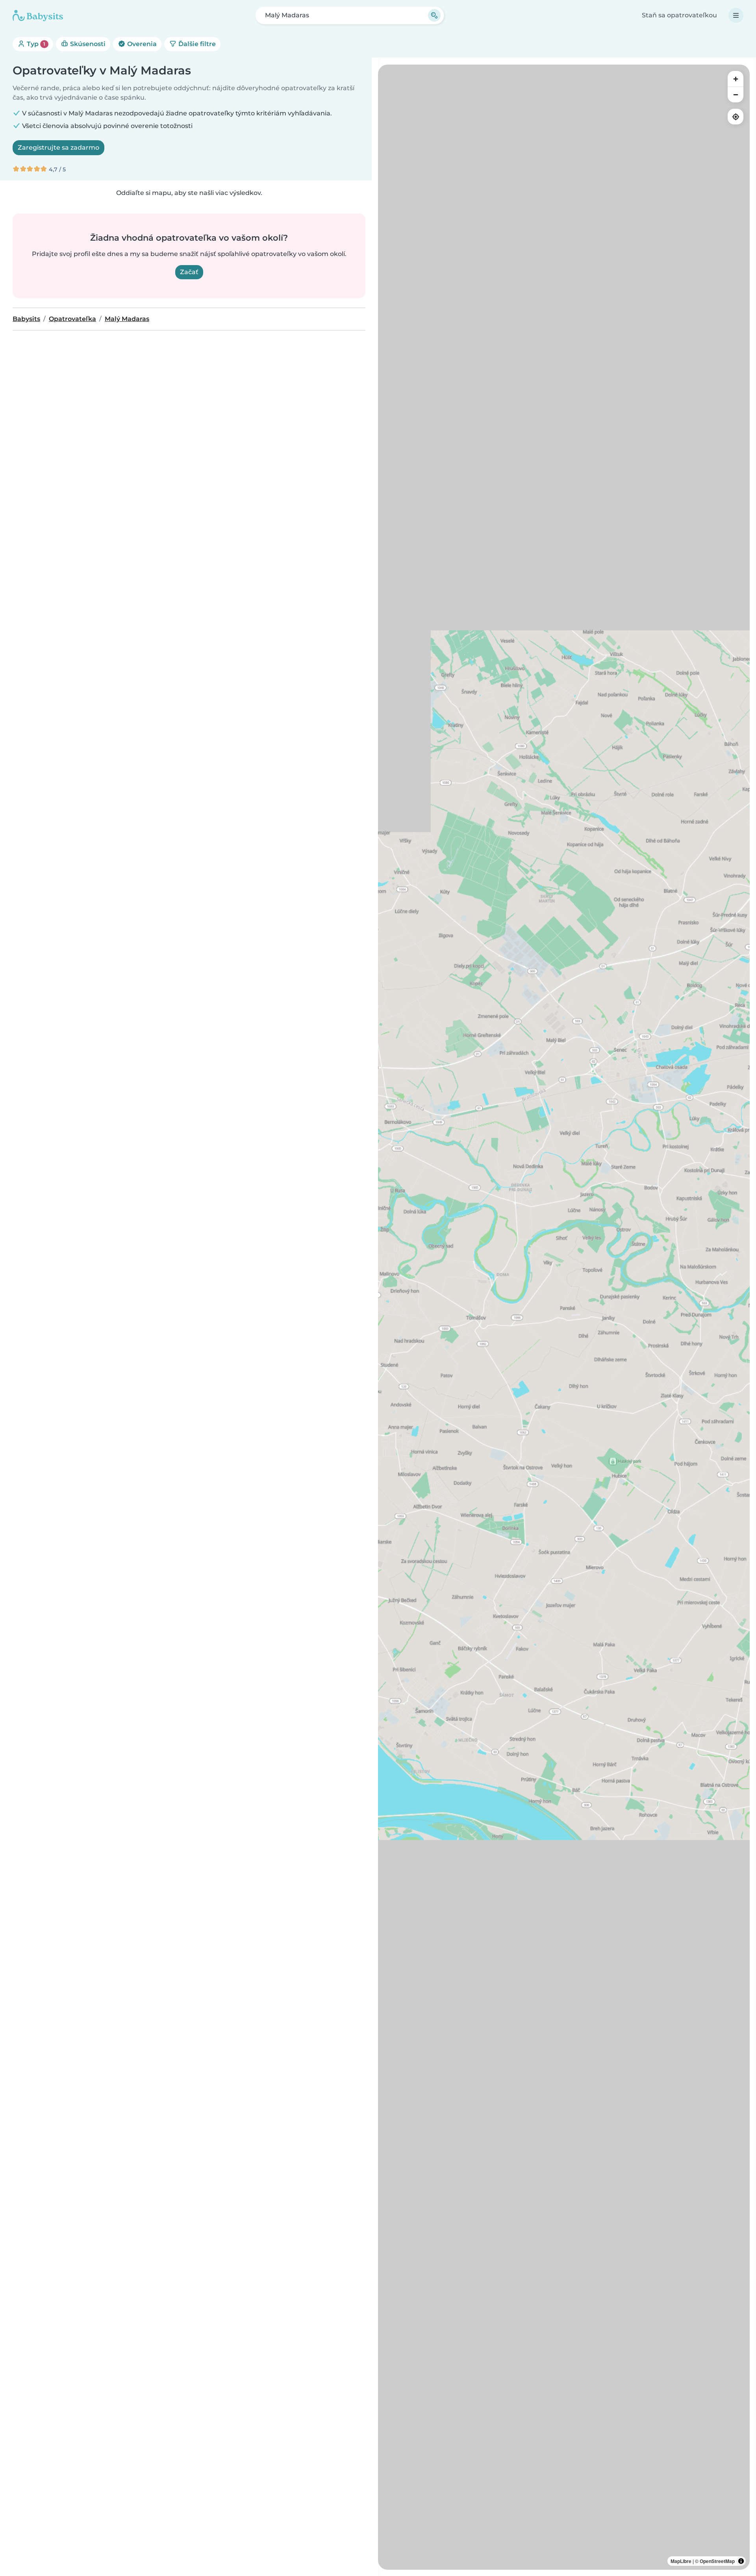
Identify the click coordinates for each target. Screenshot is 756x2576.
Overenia (141, 44)
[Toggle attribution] (741, 2561)
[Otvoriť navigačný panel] (736, 15)
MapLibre (681, 2561)
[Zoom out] (736, 95)
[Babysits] (38, 15)
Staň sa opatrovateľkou (679, 15)
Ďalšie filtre (196, 44)
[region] (564, 1317)
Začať (189, 272)
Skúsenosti (87, 44)
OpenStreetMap (717, 2561)
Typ (35, 44)
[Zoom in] (736, 79)
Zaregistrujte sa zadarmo (58, 148)
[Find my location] (736, 117)
